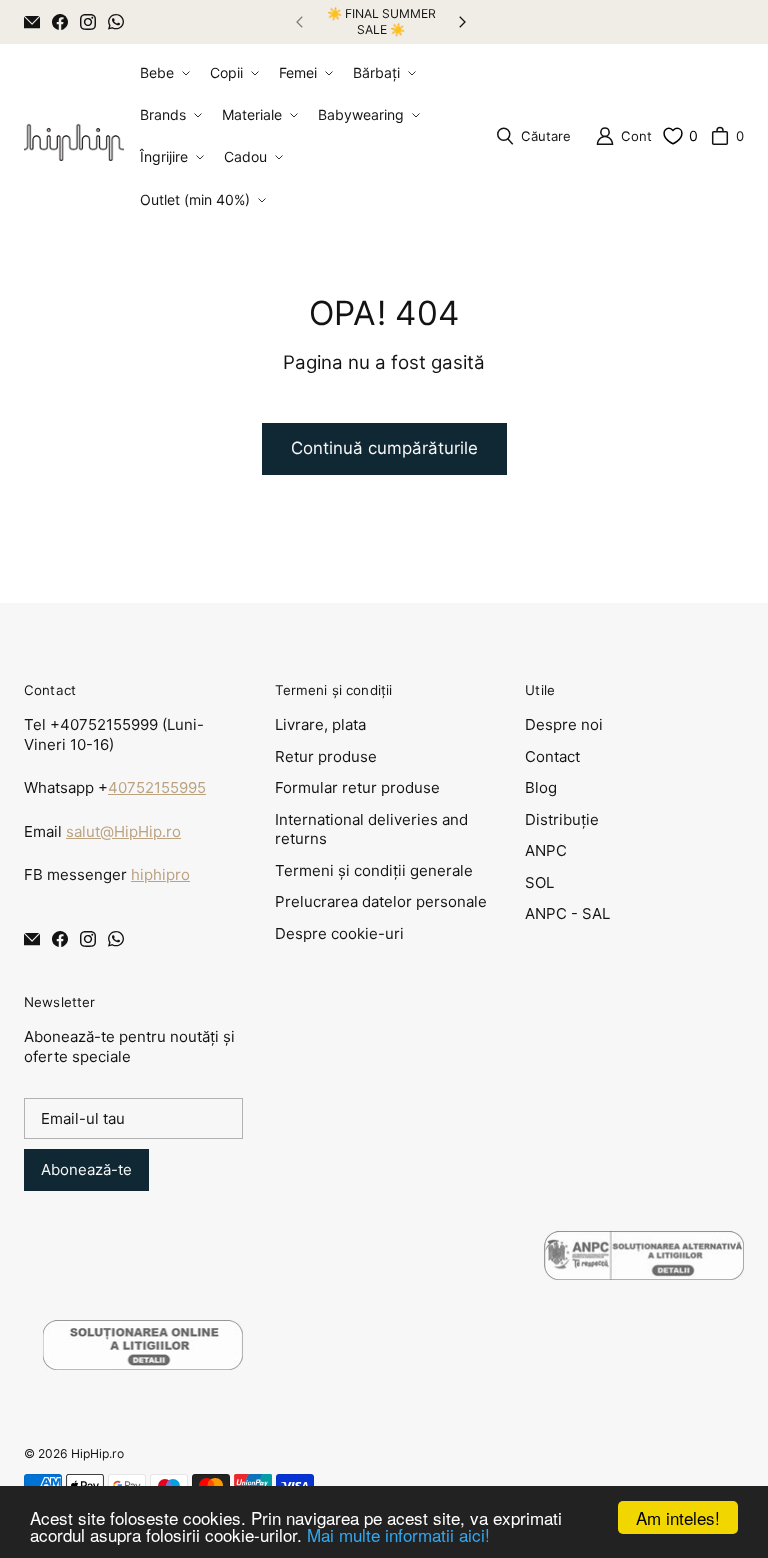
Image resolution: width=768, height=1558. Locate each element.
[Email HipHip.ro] (32, 22)
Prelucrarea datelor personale (381, 901)
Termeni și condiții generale (374, 870)
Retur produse (326, 756)
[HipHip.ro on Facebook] (60, 22)
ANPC (546, 850)
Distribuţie (562, 819)
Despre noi (564, 724)
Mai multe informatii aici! (398, 1534)
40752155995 (157, 787)
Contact (552, 756)
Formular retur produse (357, 787)
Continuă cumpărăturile (384, 448)
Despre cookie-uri (339, 933)
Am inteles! (678, 1517)
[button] (163, 73)
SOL (539, 882)
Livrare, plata (320, 724)
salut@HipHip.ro (123, 831)
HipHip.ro (97, 1453)
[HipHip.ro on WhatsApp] (116, 22)
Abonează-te (86, 1169)
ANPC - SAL (567, 913)
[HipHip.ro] (74, 136)
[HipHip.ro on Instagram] (88, 22)
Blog (541, 787)
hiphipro (160, 874)
